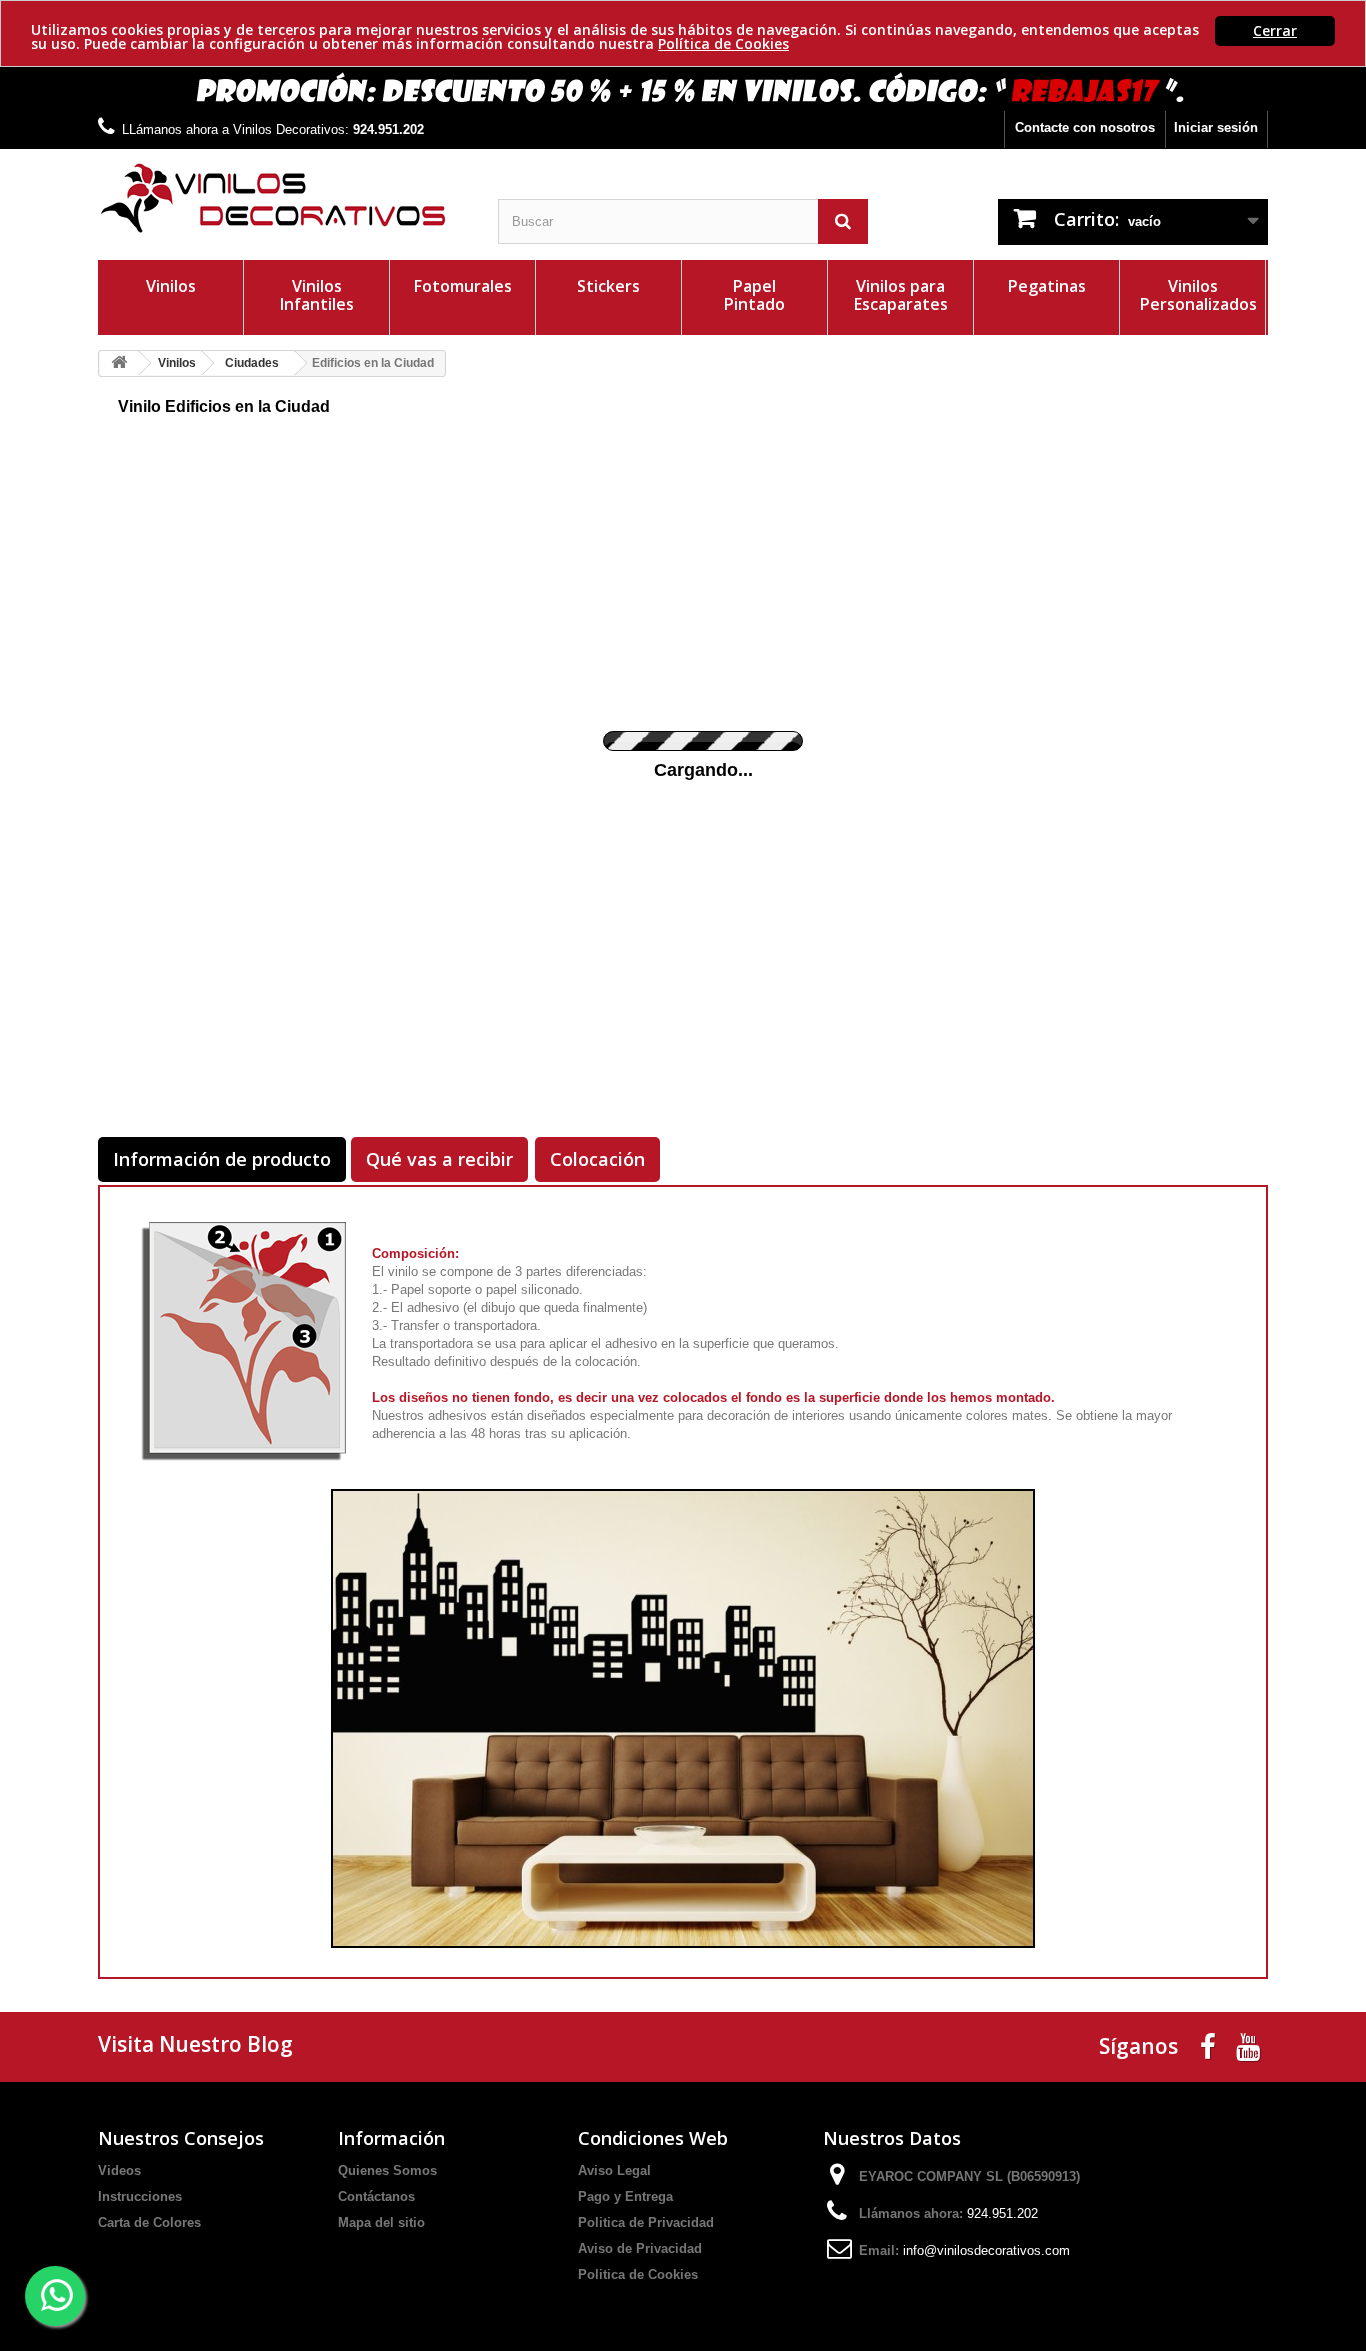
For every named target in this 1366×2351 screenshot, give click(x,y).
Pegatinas (1047, 286)
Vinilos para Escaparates (901, 295)
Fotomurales (463, 286)
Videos (119, 2170)
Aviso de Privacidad (640, 2248)
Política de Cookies (723, 43)
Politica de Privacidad (646, 2222)
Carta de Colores (149, 2222)
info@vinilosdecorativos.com (986, 2250)
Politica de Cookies (638, 2274)
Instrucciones (140, 2196)
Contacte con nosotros (1085, 127)
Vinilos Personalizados (1198, 295)
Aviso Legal (614, 2170)
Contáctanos (376, 2196)
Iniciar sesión (1216, 127)
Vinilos (171, 286)
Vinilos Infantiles (317, 295)
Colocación (597, 1159)
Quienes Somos (387, 2170)
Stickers (608, 286)
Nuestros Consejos (181, 2138)
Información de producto (222, 1159)
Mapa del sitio (381, 2222)
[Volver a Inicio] (119, 363)
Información (391, 2138)
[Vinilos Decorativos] (283, 198)
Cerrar (1275, 30)
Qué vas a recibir (439, 1159)
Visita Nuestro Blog (195, 2044)
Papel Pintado (754, 295)
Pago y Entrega (625, 2196)
